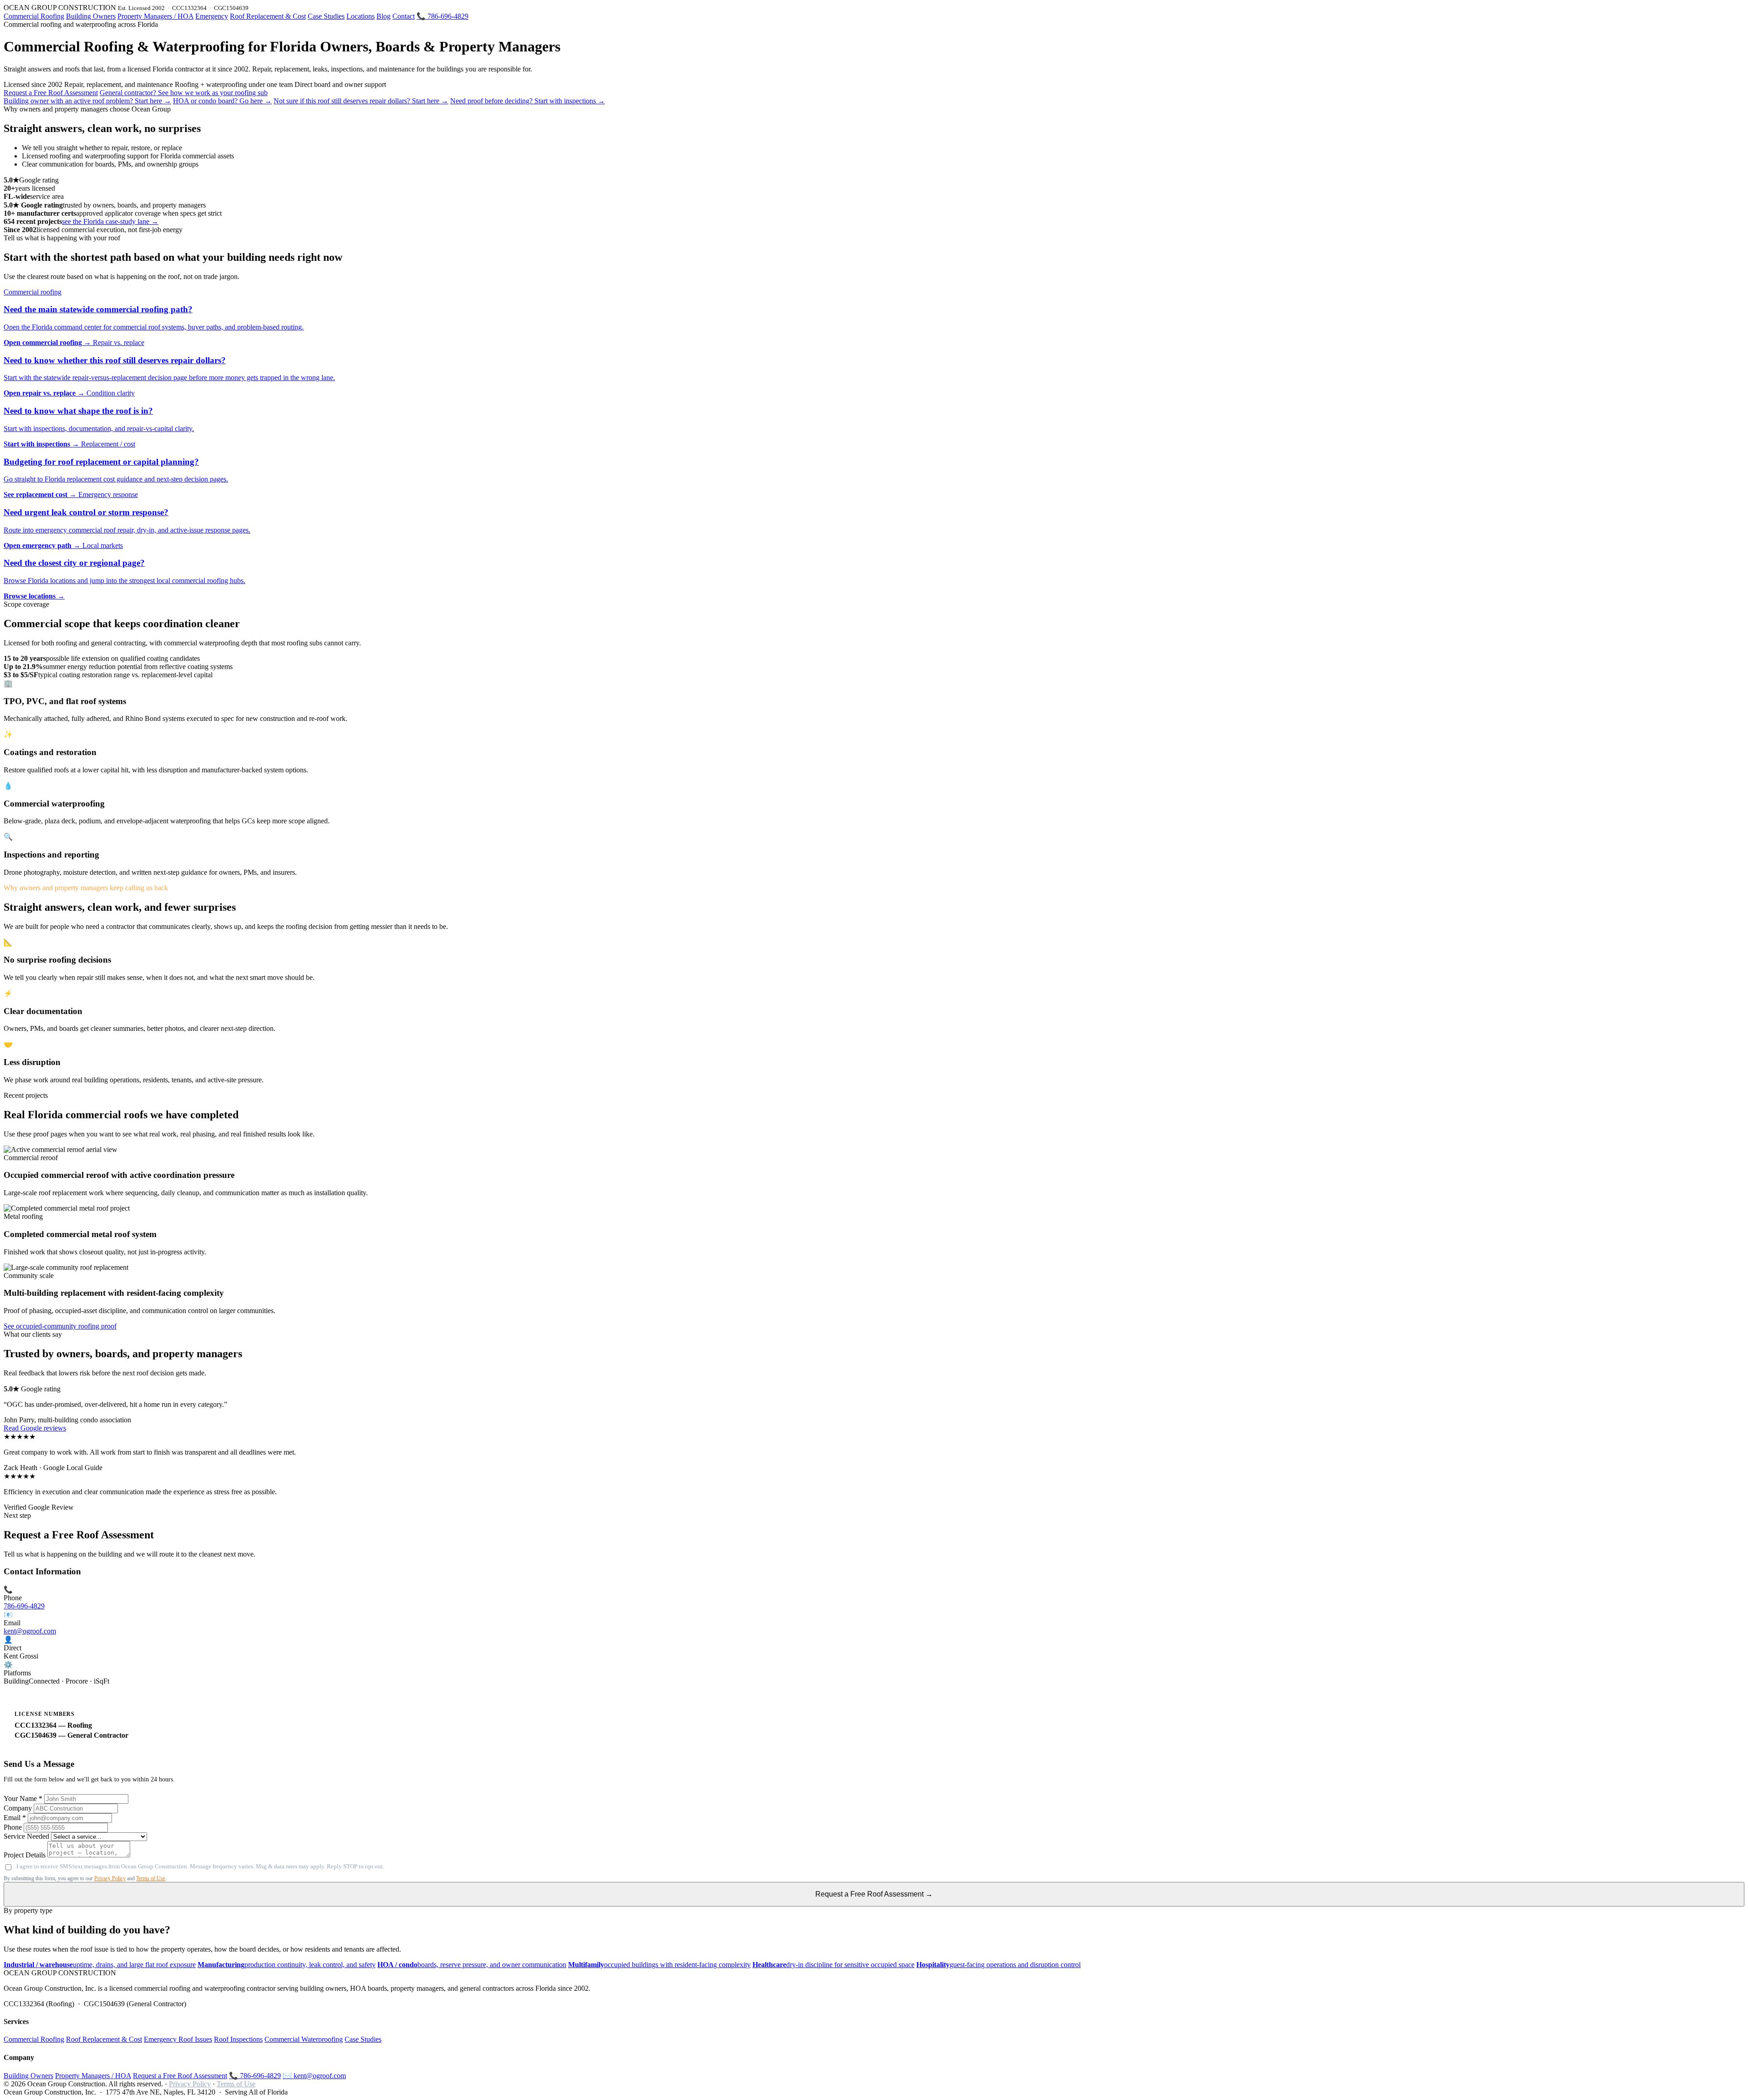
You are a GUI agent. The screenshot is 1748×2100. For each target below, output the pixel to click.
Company (18, 1808)
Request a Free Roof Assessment (51, 93)
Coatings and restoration (50, 752)
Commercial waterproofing (54, 804)
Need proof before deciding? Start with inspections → (528, 101)
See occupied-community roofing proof (60, 1326)
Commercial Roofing (34, 16)
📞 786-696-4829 (442, 16)
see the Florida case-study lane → (110, 221)
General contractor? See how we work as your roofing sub (184, 93)
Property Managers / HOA (155, 16)
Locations (361, 16)
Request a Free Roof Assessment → (874, 1894)
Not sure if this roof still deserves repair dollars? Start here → (361, 101)
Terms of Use (151, 1878)
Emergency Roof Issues (178, 2039)
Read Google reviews (35, 1428)
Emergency (212, 16)
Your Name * (23, 1798)
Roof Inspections (238, 2039)
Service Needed (26, 1836)
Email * (15, 1818)
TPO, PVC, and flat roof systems (65, 701)
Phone (13, 1827)
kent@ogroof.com (30, 1631)
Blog (384, 16)
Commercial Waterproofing (304, 2039)
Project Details (25, 1855)
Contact (404, 16)
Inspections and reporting (51, 855)
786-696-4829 (24, 1606)
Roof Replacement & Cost (268, 16)
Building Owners (91, 16)
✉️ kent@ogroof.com (314, 2076)
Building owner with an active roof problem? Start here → (87, 101)
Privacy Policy (110, 1878)
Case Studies (326, 16)
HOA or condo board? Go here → (222, 101)
